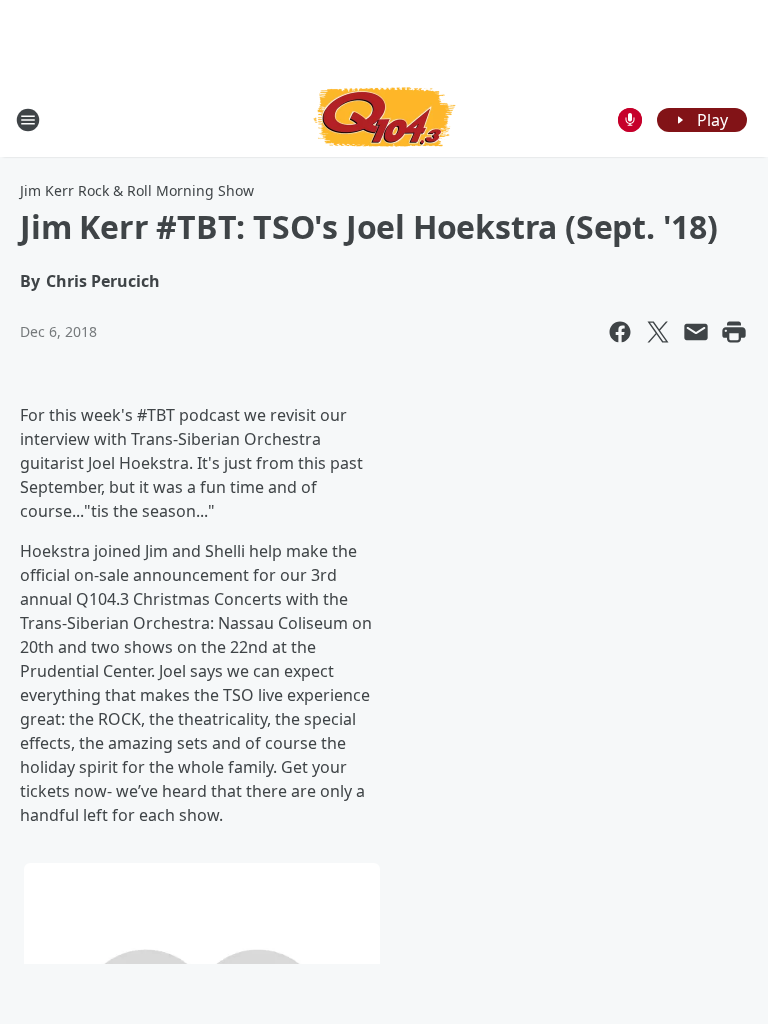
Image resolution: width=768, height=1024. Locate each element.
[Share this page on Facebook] (620, 332)
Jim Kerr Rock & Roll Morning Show (137, 190)
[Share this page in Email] (696, 332)
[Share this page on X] (658, 332)
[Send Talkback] (630, 120)
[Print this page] (734, 332)
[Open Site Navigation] (28, 120)
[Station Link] (384, 119)
